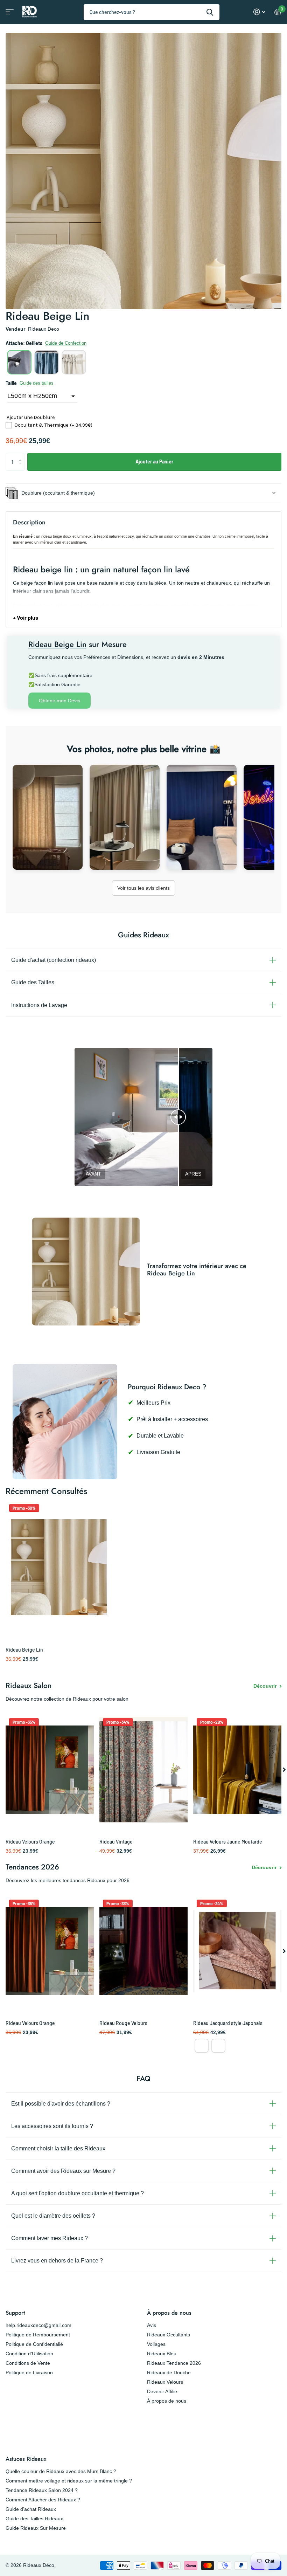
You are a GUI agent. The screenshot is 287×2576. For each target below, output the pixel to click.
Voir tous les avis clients (143, 888)
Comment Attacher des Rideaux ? (43, 2500)
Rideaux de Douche (169, 2372)
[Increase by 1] (22, 456)
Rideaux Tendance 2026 (174, 2363)
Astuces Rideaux (26, 2459)
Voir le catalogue (9, 14)
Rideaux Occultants (169, 2335)
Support (15, 2313)
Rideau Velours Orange (30, 1842)
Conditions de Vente (28, 2363)
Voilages (156, 2344)
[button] (19, 362)
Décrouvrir (265, 1867)
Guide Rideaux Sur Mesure (36, 2528)
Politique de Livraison (29, 2372)
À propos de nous (169, 2313)
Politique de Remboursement (38, 2335)
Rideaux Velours (165, 2382)
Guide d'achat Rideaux (31, 2509)
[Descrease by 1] (22, 468)
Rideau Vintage (116, 1842)
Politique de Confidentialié (34, 2344)
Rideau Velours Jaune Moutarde (228, 1842)
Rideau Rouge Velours (123, 2023)
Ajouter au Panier (154, 462)
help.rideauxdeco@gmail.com (38, 2325)
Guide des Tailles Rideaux (34, 2519)
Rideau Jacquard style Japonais (228, 2023)
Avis (152, 2325)
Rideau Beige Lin (24, 1650)
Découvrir (266, 1686)
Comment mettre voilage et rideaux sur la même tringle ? (69, 2481)
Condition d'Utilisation (29, 2354)
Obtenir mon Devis (59, 701)
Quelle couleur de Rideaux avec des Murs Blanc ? (61, 2471)
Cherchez (210, 12)
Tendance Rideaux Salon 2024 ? (42, 2490)
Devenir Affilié (162, 2391)
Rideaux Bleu (162, 2354)
